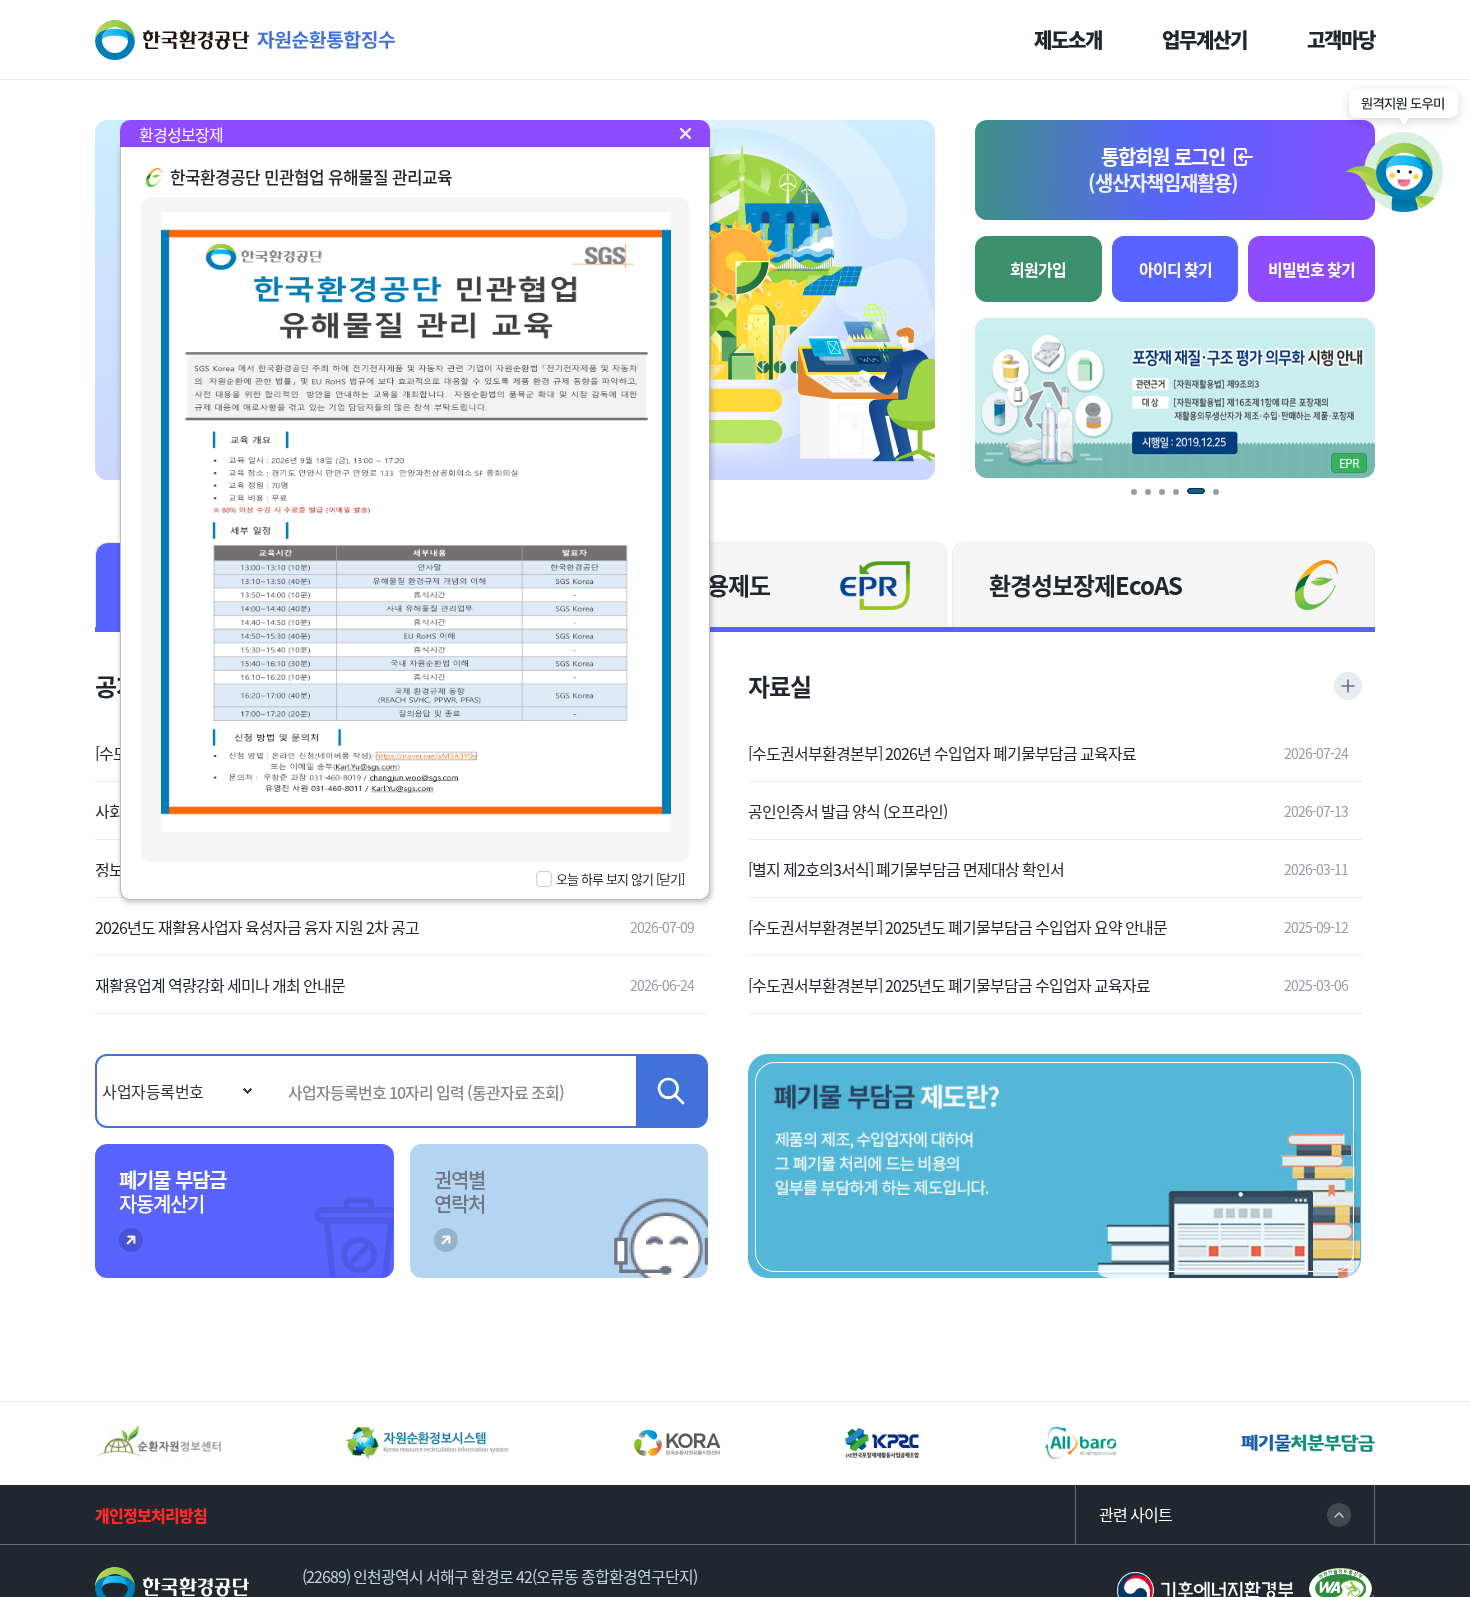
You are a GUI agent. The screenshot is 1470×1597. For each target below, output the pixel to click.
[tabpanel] (1175, 398)
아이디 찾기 (1175, 269)
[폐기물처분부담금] (1308, 1443)
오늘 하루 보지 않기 (604, 879)
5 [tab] (1198, 499)
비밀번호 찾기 (1311, 269)
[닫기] (670, 878)
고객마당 (1341, 40)
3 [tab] (1169, 499)
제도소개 (1068, 40)
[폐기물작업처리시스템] (1081, 1443)
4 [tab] (1183, 499)
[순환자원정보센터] (158, 1443)
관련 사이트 (1135, 1514)
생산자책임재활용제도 (665, 585)
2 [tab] (1155, 499)
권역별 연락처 (459, 1191)
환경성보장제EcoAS (1085, 585)
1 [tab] (1141, 499)
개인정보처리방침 (151, 1515)
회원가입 (1038, 269)
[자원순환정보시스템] (427, 1443)
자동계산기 (172, 1191)
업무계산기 (1204, 40)
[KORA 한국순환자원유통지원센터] (677, 1443)
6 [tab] (1223, 499)
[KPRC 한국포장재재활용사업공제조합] (882, 1443)
